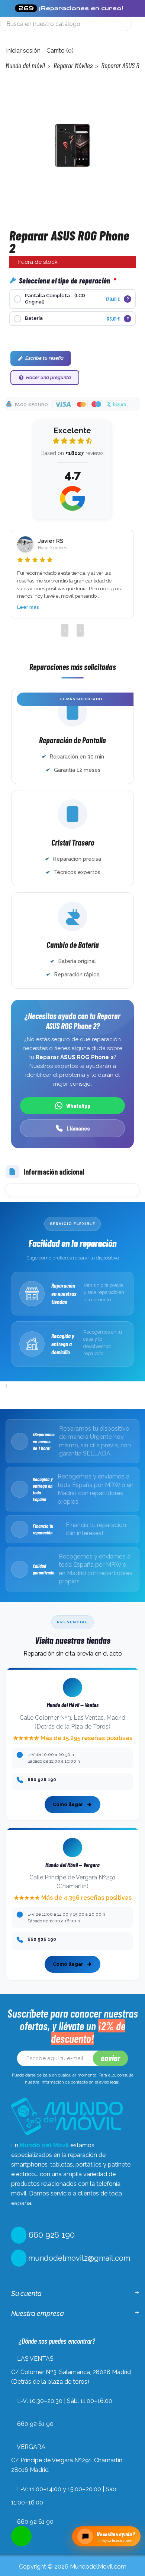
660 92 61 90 (35, 2424)
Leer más (28, 607)
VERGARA (31, 2447)
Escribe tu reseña (44, 358)
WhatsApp (78, 1106)
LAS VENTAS (35, 2359)
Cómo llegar (68, 1804)
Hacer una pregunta (49, 377)
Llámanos (78, 1128)
